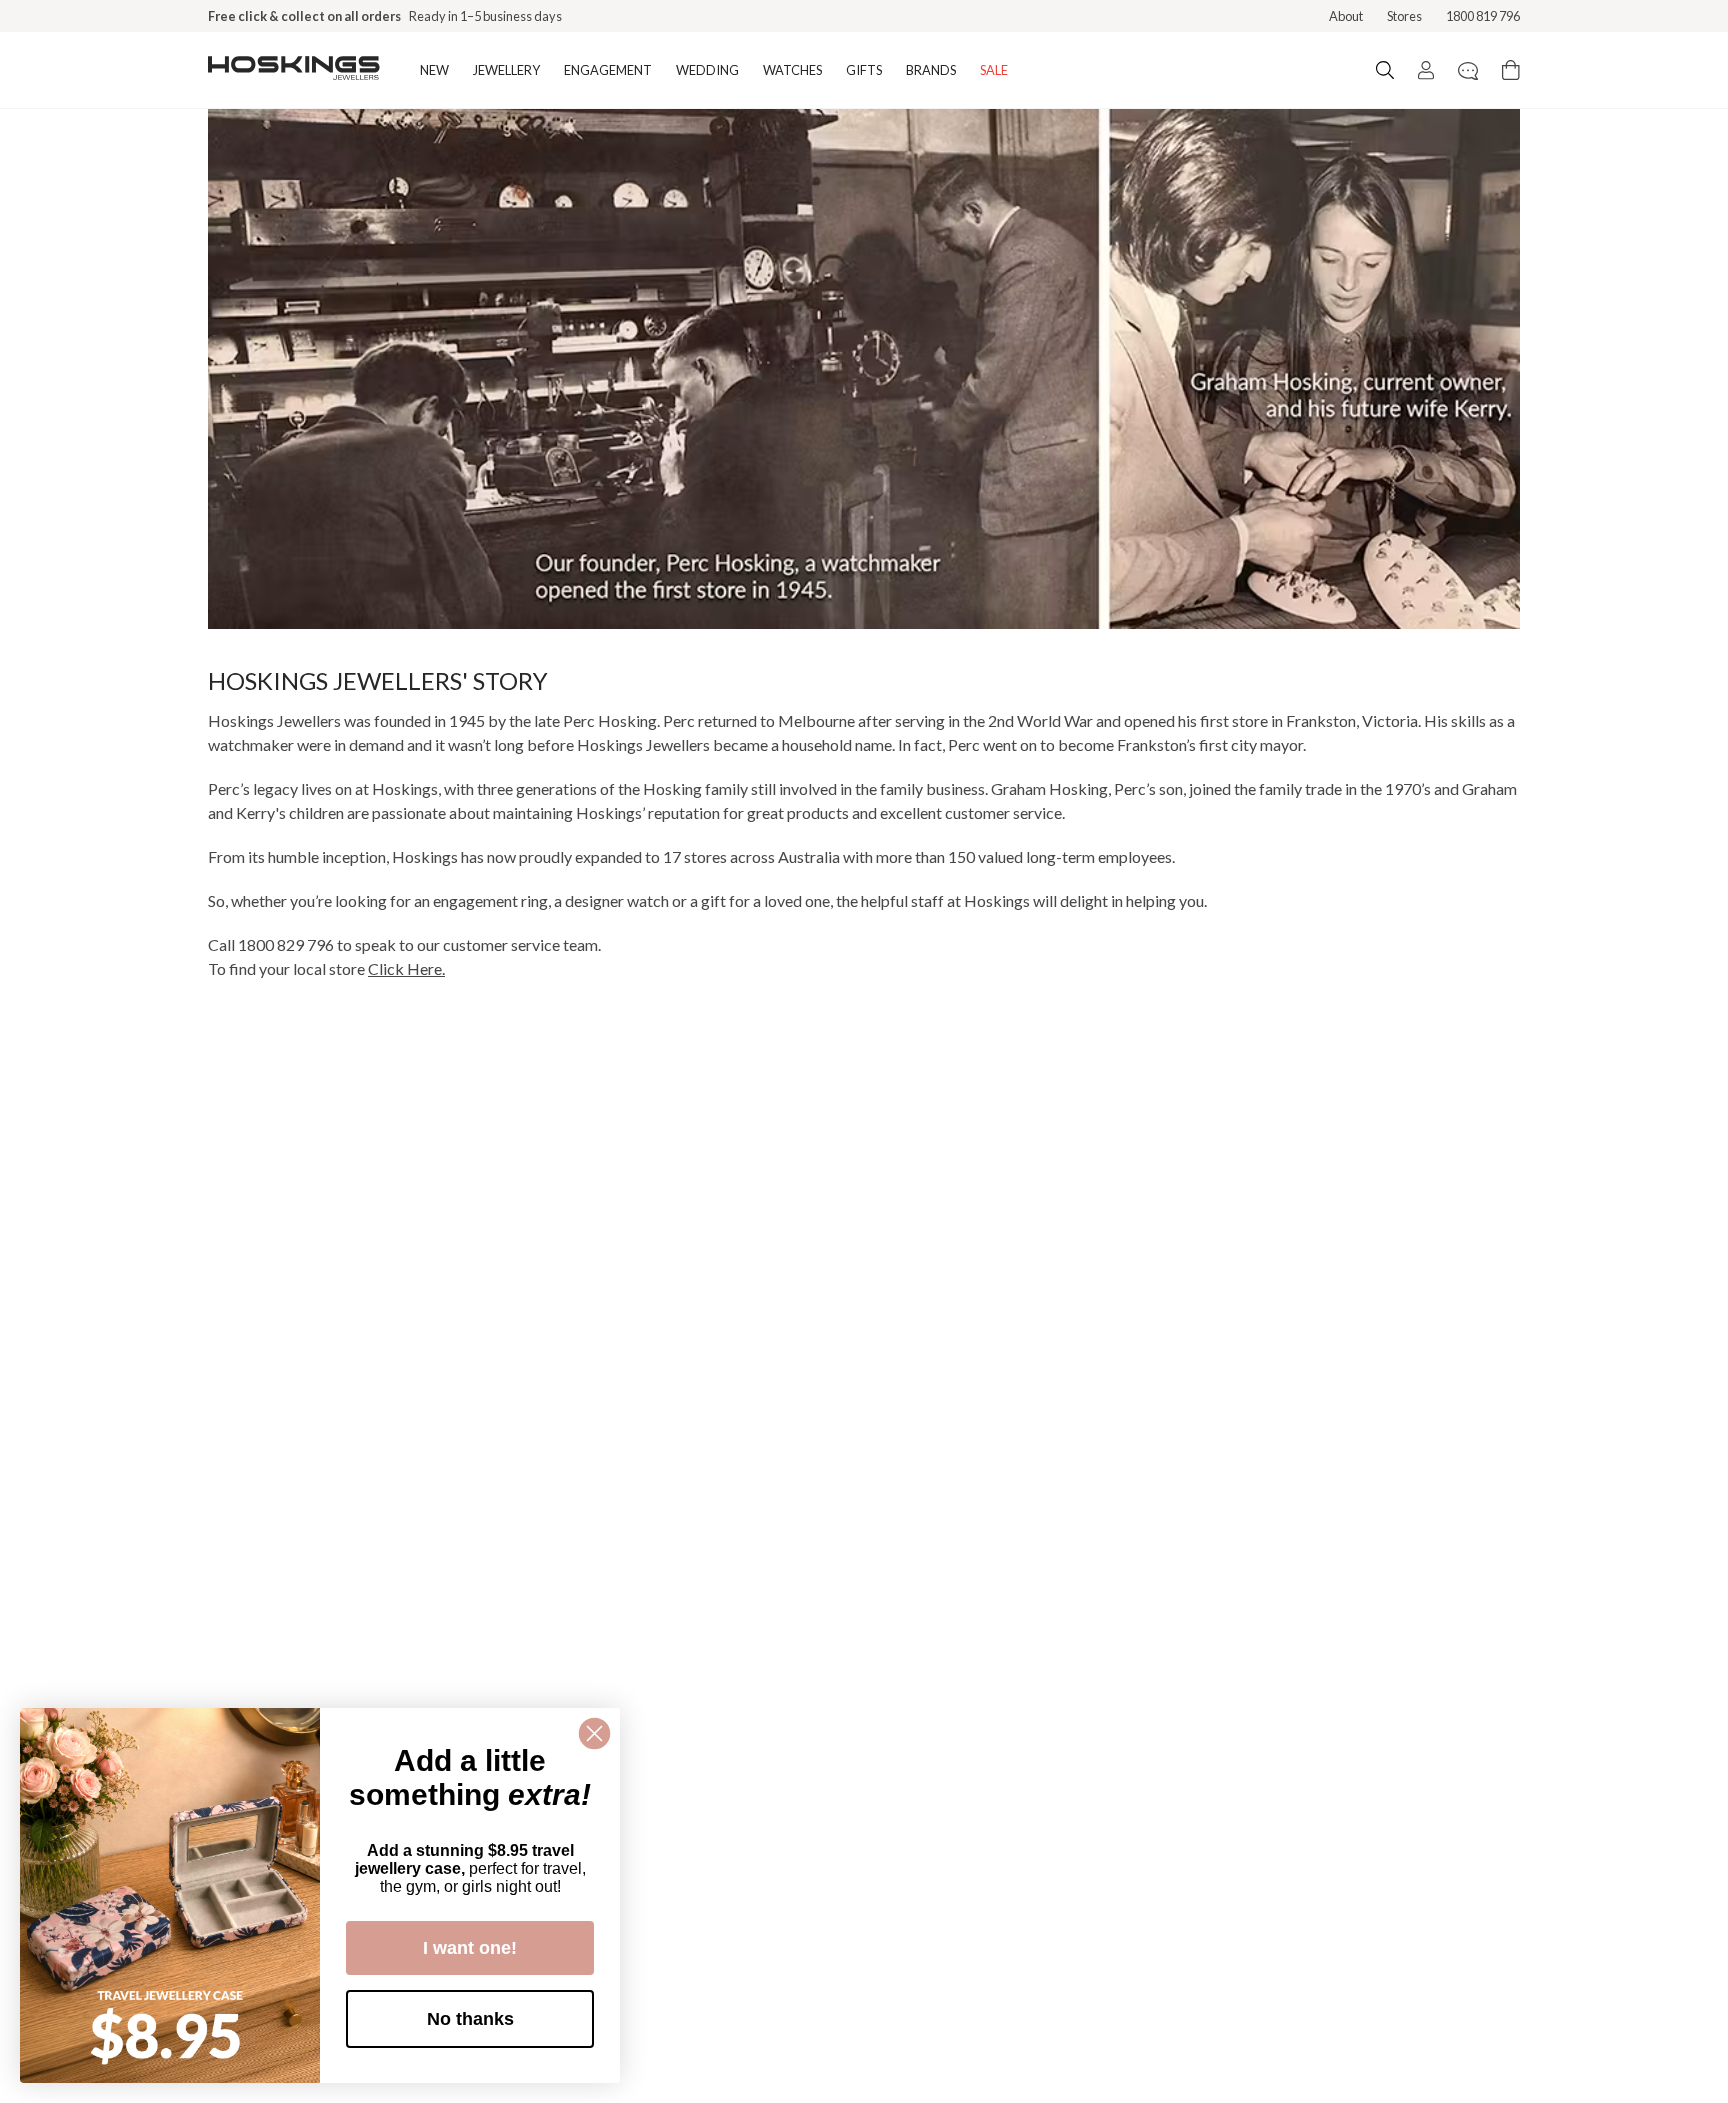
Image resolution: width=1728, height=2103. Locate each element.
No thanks (470, 2019)
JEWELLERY (506, 70)
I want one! (470, 1948)
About (1346, 16)
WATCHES (792, 70)
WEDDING (707, 70)
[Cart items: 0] (1511, 70)
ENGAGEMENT (608, 70)
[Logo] (294, 70)
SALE (994, 70)
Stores (1404, 16)
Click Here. (406, 968)
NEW (434, 70)
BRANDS (931, 70)
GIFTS (864, 70)
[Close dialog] (594, 1733)
